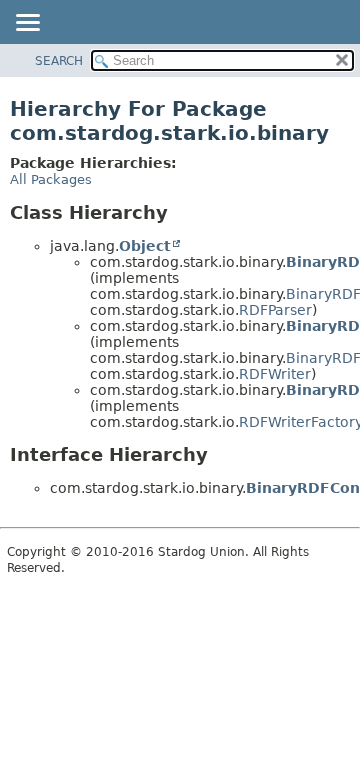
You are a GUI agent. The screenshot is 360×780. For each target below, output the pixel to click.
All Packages (51, 179)
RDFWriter (275, 374)
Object (145, 246)
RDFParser (275, 310)
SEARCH (59, 61)
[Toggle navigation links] (27, 24)
